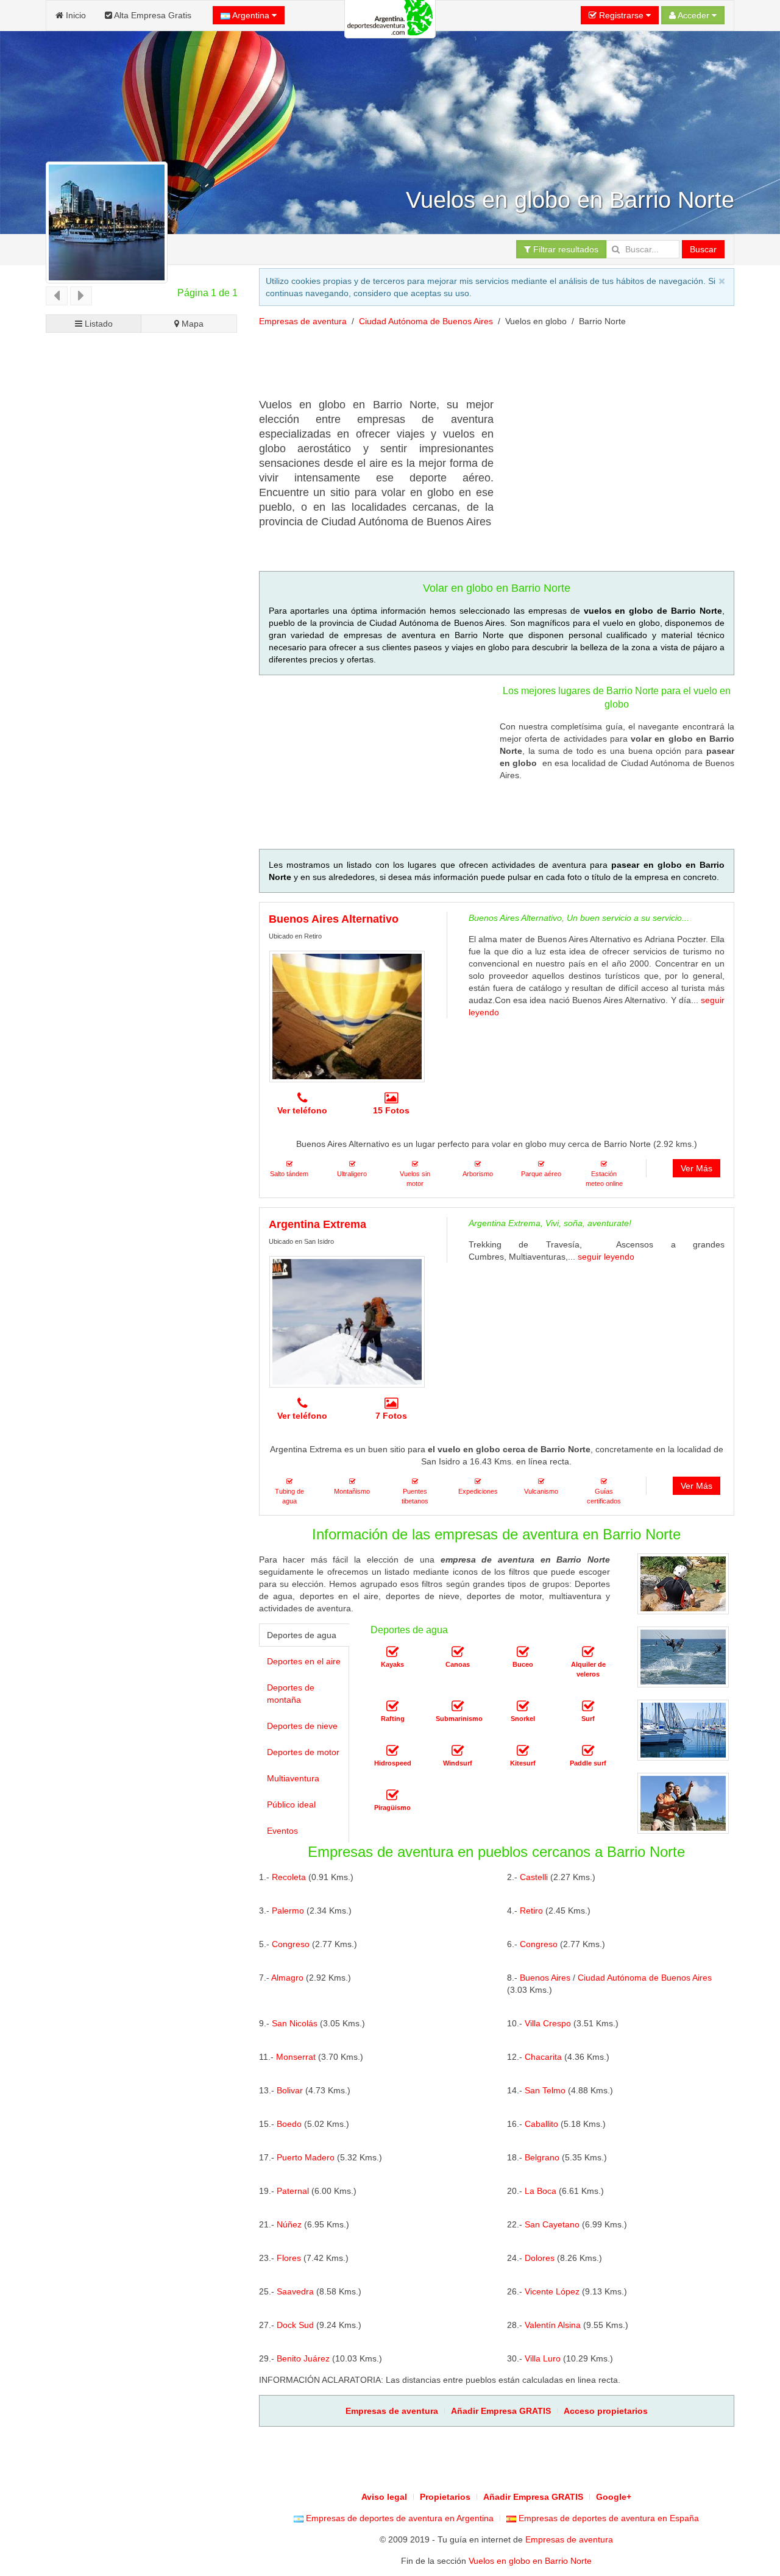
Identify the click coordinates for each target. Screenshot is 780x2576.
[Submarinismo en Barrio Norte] (458, 1707)
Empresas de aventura (303, 321)
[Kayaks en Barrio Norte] (392, 1653)
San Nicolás (295, 2023)
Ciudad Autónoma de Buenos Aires (426, 321)
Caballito (541, 2124)
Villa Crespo (548, 2023)
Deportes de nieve (302, 1726)
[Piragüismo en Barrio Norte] (392, 1796)
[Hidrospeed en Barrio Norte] (392, 1751)
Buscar (703, 249)
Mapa (191, 324)
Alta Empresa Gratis (152, 15)
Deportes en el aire (304, 1661)
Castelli (534, 1877)
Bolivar (290, 2090)
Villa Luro (543, 2358)
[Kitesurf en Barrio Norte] (523, 1751)
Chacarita (543, 2057)
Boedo (289, 2124)
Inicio (75, 15)
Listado (97, 324)
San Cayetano (552, 2224)
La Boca (541, 2191)
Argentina (251, 15)
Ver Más (697, 1168)
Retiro (531, 1911)
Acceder (694, 15)
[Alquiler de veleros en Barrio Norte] (588, 1653)
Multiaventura (293, 1778)
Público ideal (291, 1804)
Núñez (289, 2224)
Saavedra (295, 2291)
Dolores (540, 2258)
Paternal (293, 2191)
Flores (289, 2258)
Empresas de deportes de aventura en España (608, 2518)
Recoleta (289, 1877)
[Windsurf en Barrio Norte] (458, 1751)
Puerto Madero (306, 2157)
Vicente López (552, 2291)
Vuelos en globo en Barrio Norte (530, 2561)
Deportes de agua (302, 1635)
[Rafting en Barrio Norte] (392, 1707)
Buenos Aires (545, 1978)
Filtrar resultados (565, 249)
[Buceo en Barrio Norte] (523, 1653)
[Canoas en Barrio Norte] (458, 1653)
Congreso (291, 1944)
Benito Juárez (303, 2358)
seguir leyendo (606, 1257)
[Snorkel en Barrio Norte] (523, 1707)
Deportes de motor (303, 1752)
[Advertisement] (481, 367)
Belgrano (542, 2157)
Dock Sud (295, 2325)
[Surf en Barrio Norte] (588, 1707)
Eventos (282, 1831)
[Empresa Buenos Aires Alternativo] (347, 1017)
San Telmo (545, 2090)
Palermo (288, 1911)
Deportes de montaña (291, 1694)
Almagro (287, 1978)
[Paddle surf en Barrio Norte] (588, 1751)
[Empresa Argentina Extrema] (347, 1322)
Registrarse (621, 15)
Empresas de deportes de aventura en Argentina (399, 2518)
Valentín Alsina (553, 2325)
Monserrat (296, 2057)
